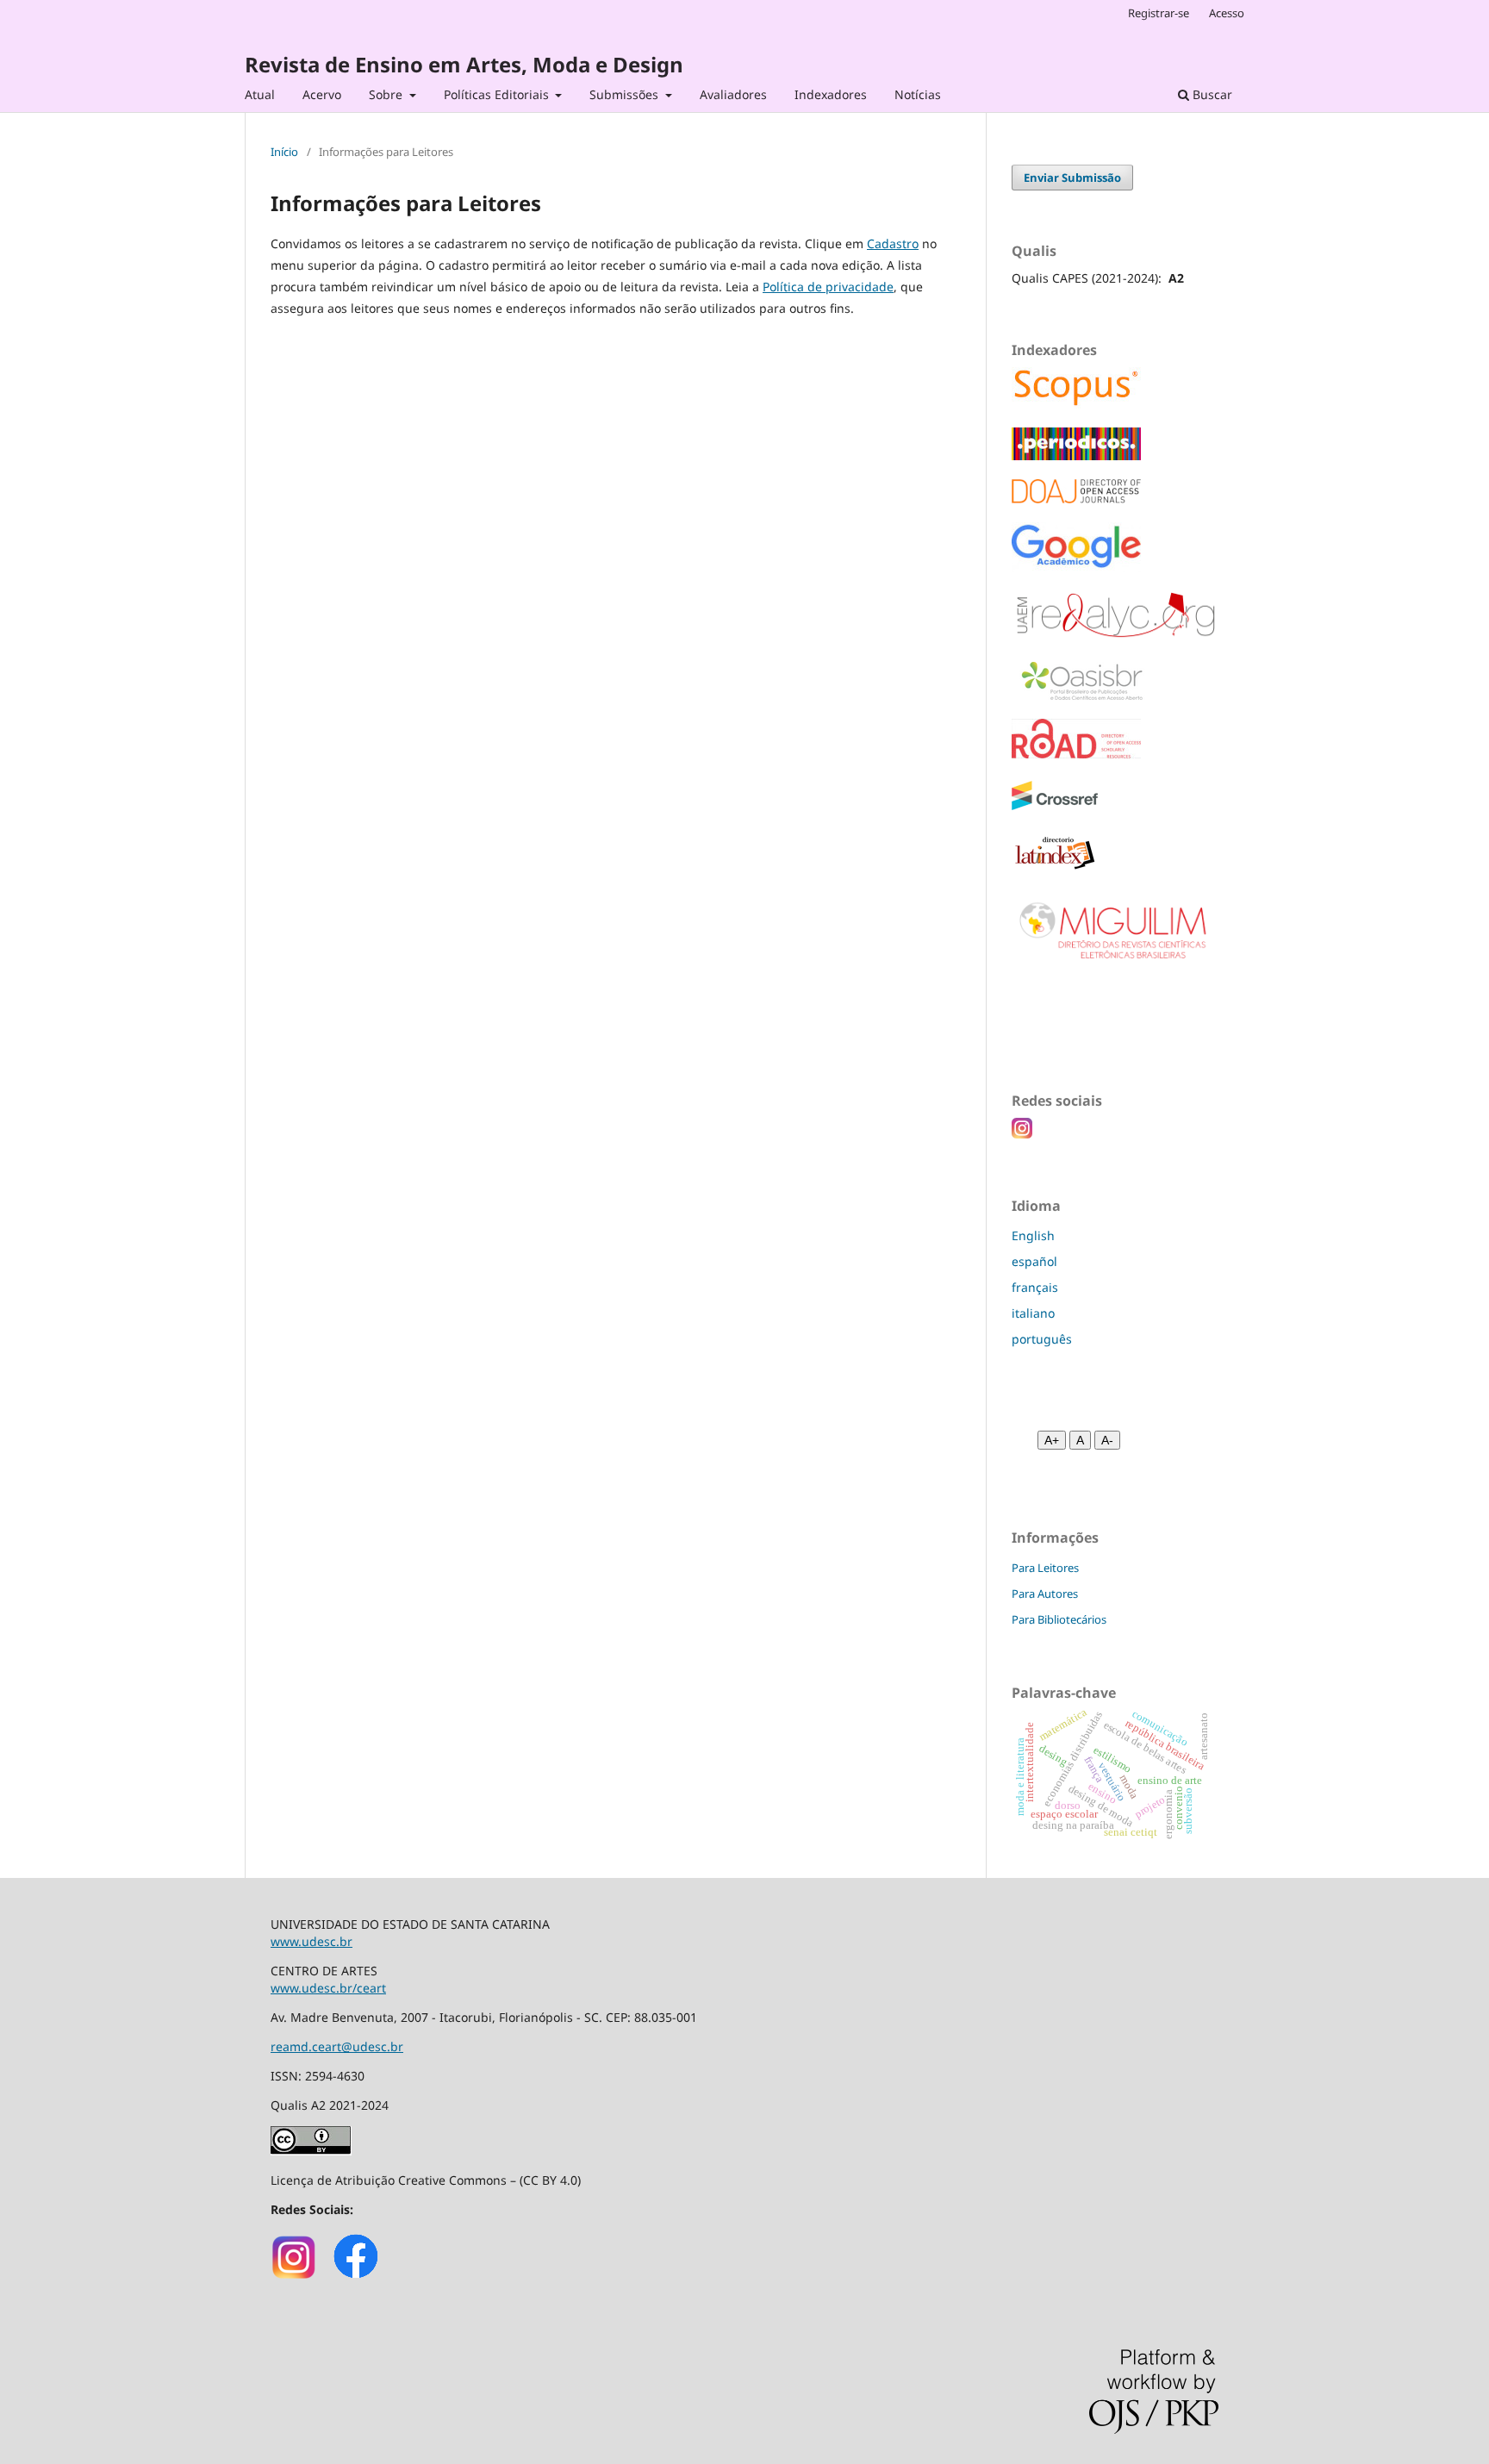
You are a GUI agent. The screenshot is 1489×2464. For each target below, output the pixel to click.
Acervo (322, 94)
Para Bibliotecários (1059, 1619)
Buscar (1211, 94)
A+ (1052, 1440)
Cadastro (893, 243)
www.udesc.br (312, 1941)
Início (284, 152)
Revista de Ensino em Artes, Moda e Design (464, 64)
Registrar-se (1159, 13)
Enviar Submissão (1072, 178)
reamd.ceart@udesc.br (337, 2046)
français (1035, 1287)
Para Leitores (1045, 1568)
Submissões (626, 94)
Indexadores (831, 94)
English (1033, 1235)
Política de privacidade (828, 287)
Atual (260, 94)
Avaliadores (733, 94)
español (1034, 1261)
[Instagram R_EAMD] (294, 2277)
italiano (1033, 1313)
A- (1107, 1440)
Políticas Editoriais (498, 94)
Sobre (387, 94)
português (1042, 1339)
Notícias (918, 94)
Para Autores (1045, 1594)
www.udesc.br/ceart (328, 1988)
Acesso (1227, 13)
